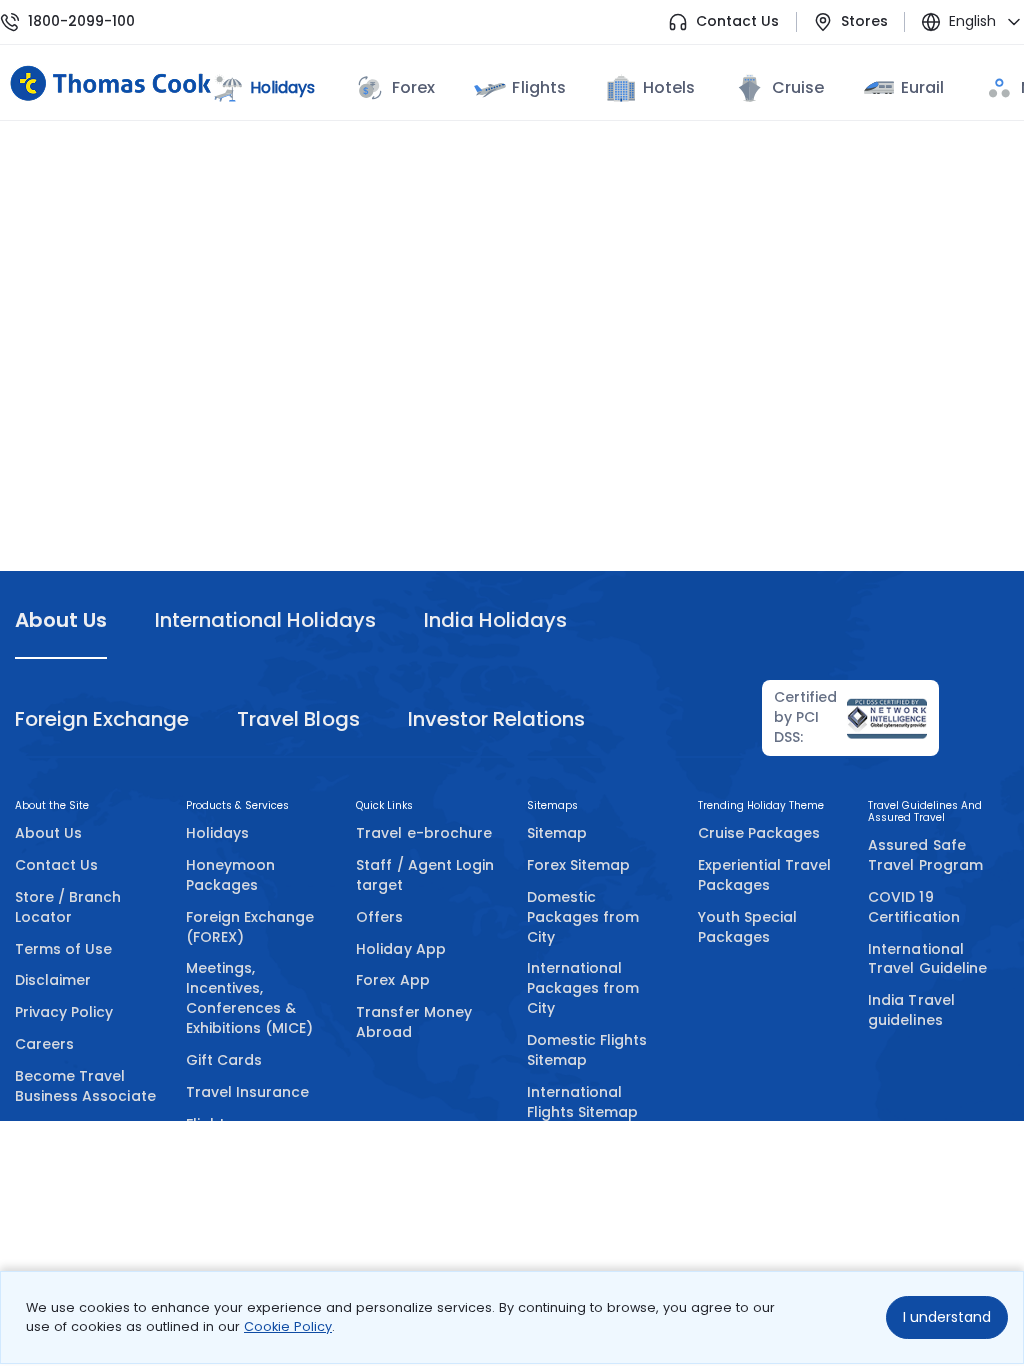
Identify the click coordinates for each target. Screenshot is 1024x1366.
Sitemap (557, 833)
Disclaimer (53, 980)
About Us (48, 833)
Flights (538, 87)
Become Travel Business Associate (85, 1086)
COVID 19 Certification (913, 907)
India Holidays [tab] (495, 620)
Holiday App (400, 949)
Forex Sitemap (578, 865)
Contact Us (737, 21)
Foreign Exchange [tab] (102, 719)
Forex (413, 87)
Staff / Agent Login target (425, 875)
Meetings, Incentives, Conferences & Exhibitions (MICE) (250, 998)
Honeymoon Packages (230, 875)
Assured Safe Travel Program (925, 855)
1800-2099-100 (81, 21)
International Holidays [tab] (265, 620)
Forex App (392, 980)
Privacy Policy (64, 1012)
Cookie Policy (288, 1326)
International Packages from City (583, 988)
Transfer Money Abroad (414, 1022)
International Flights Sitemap (583, 1102)
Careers (44, 1044)
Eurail (922, 87)
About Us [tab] (61, 620)
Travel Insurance (248, 1092)
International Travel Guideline (927, 959)
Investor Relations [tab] (496, 719)
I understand (947, 1317)
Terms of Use (63, 949)
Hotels (669, 87)
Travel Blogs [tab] (298, 719)
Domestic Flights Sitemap (587, 1050)
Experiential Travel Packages (765, 875)
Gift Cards (224, 1060)
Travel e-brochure (424, 833)
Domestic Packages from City (583, 917)
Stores (864, 21)
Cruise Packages (759, 833)
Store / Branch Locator (68, 907)
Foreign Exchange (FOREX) (250, 927)
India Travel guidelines (911, 1010)
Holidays (217, 833)
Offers (379, 917)
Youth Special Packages (747, 927)
